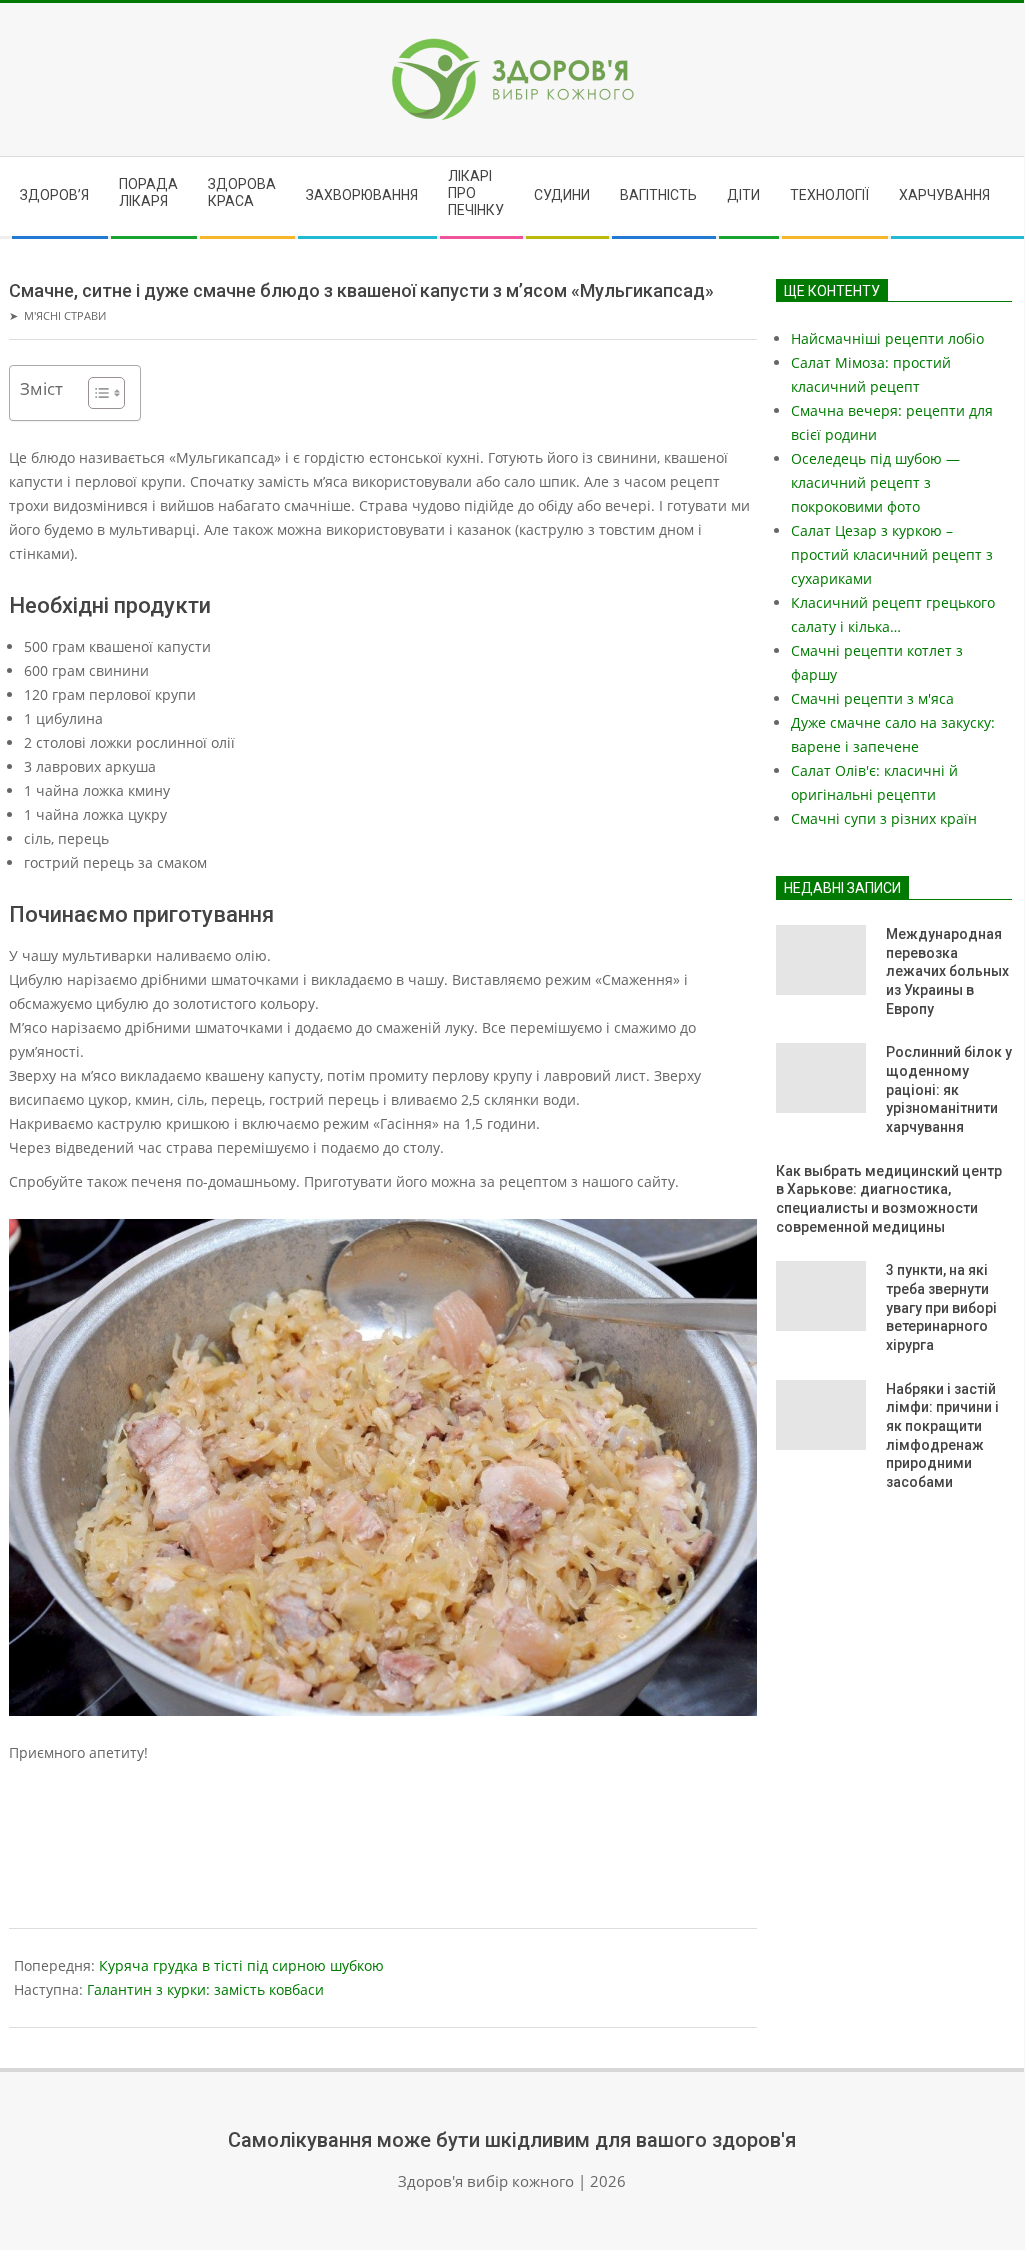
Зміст (41, 388)
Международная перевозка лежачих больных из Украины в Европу (947, 971)
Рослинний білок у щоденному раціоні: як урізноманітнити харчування (949, 1089)
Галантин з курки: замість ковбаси (205, 1989)
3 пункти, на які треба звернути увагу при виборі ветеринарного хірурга (941, 1307)
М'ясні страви (65, 315)
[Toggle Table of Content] (96, 393)
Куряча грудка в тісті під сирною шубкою (241, 1965)
